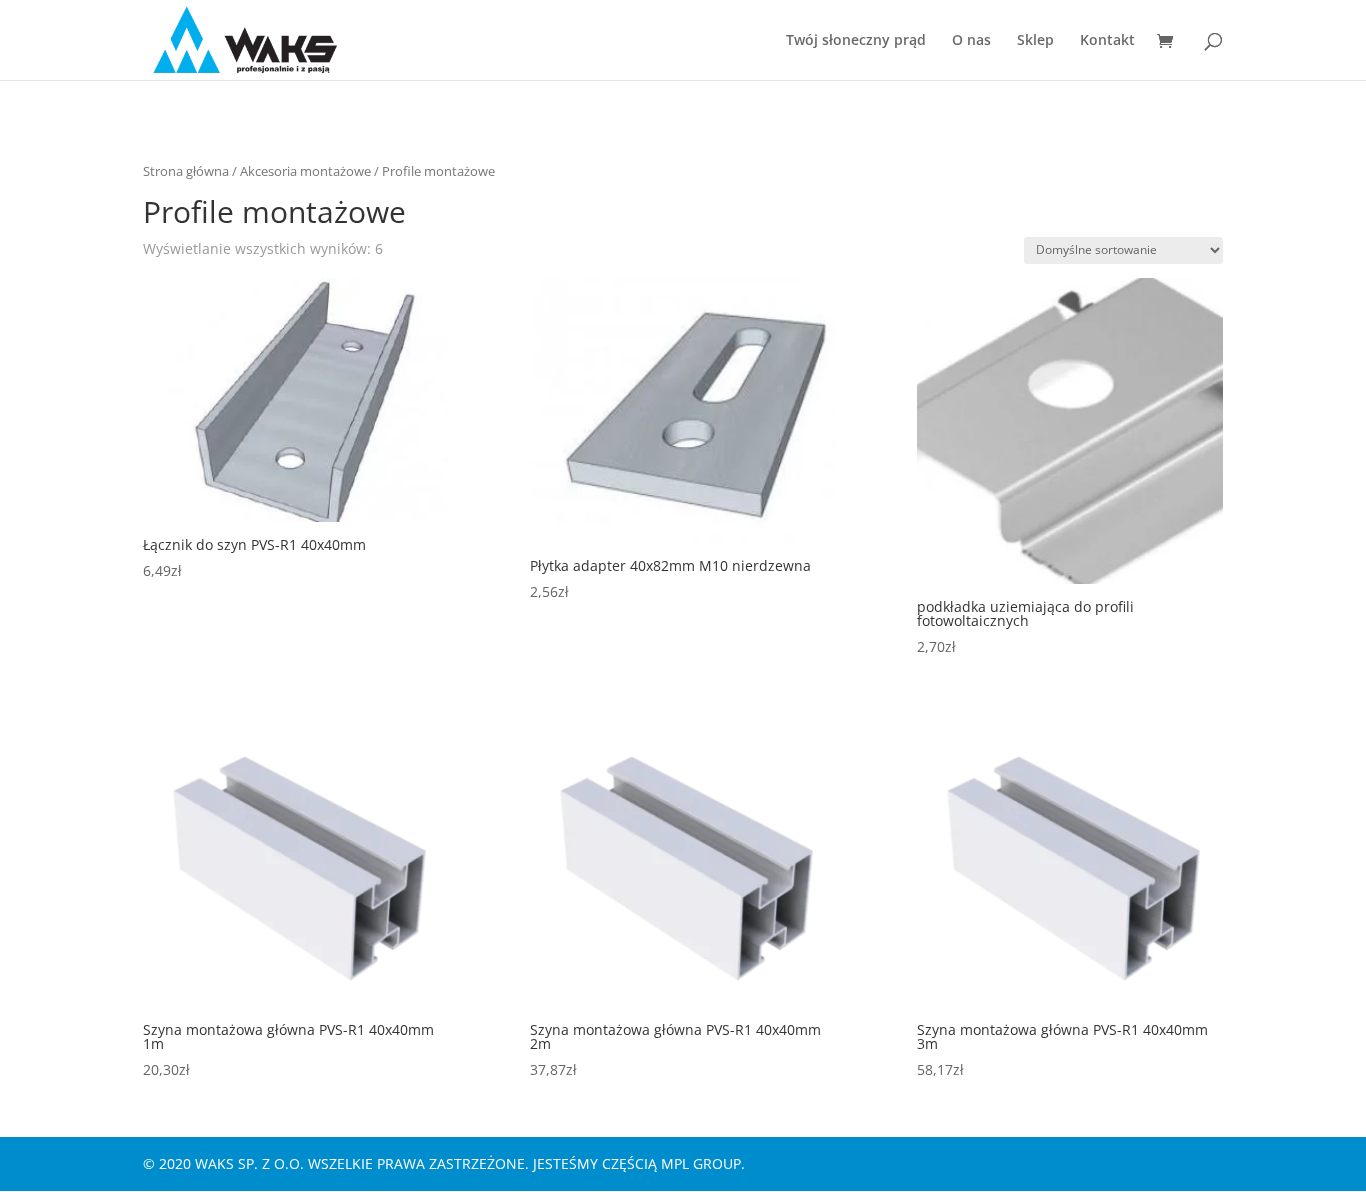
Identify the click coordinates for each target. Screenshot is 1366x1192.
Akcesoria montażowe (305, 171)
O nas (971, 41)
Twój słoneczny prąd (856, 41)
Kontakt (1107, 41)
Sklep (1035, 41)
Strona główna (186, 171)
